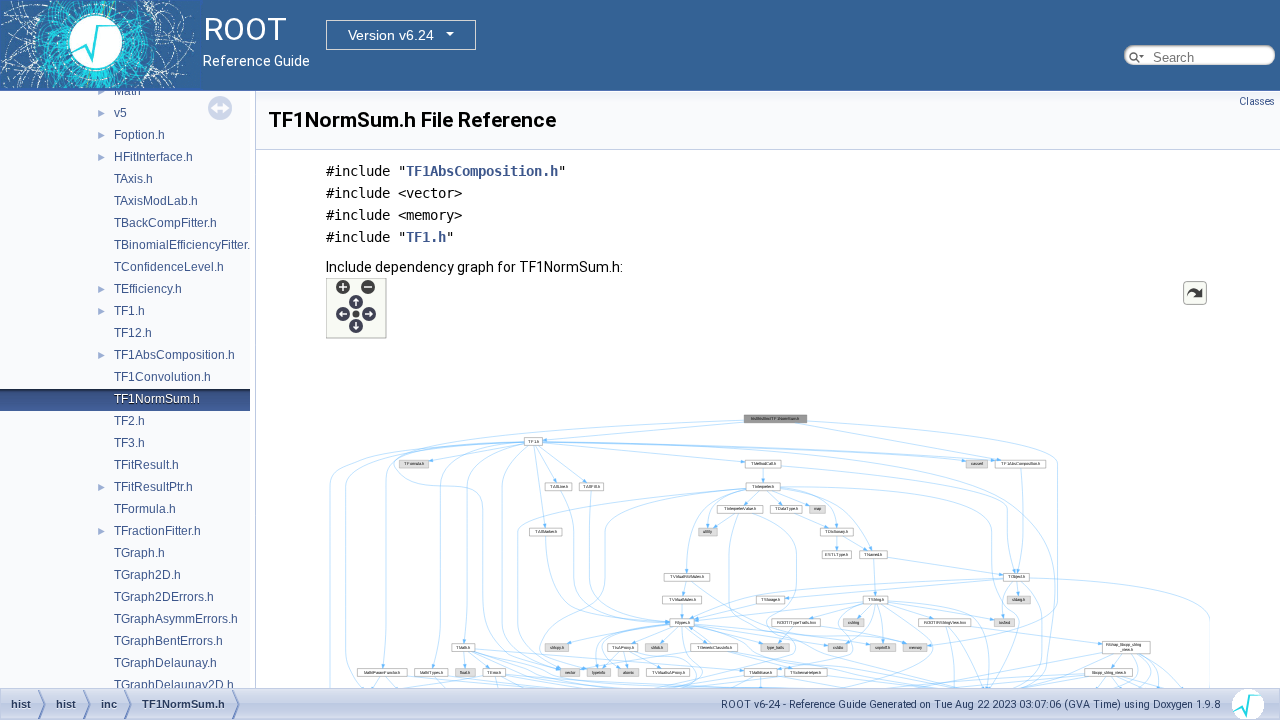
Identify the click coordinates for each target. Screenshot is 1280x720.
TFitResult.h (146, 465)
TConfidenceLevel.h (169, 267)
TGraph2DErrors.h (164, 597)
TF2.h (129, 421)
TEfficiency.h (148, 289)
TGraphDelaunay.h (165, 663)
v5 (120, 113)
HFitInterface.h (153, 157)
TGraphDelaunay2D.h (174, 685)
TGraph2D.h (147, 575)
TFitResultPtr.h (153, 487)
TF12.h (133, 333)
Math (127, 91)
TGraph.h (139, 553)
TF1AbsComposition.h (174, 355)
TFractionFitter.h (157, 531)
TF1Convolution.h (162, 377)
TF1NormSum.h (157, 399)
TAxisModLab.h (156, 201)
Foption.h (139, 135)
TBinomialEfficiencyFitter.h (185, 245)
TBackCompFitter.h (165, 223)
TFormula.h (145, 509)
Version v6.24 (391, 35)
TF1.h (129, 311)
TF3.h (129, 443)
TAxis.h (133, 179)
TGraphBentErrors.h (168, 641)
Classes (1257, 101)
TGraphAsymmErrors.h (176, 619)
